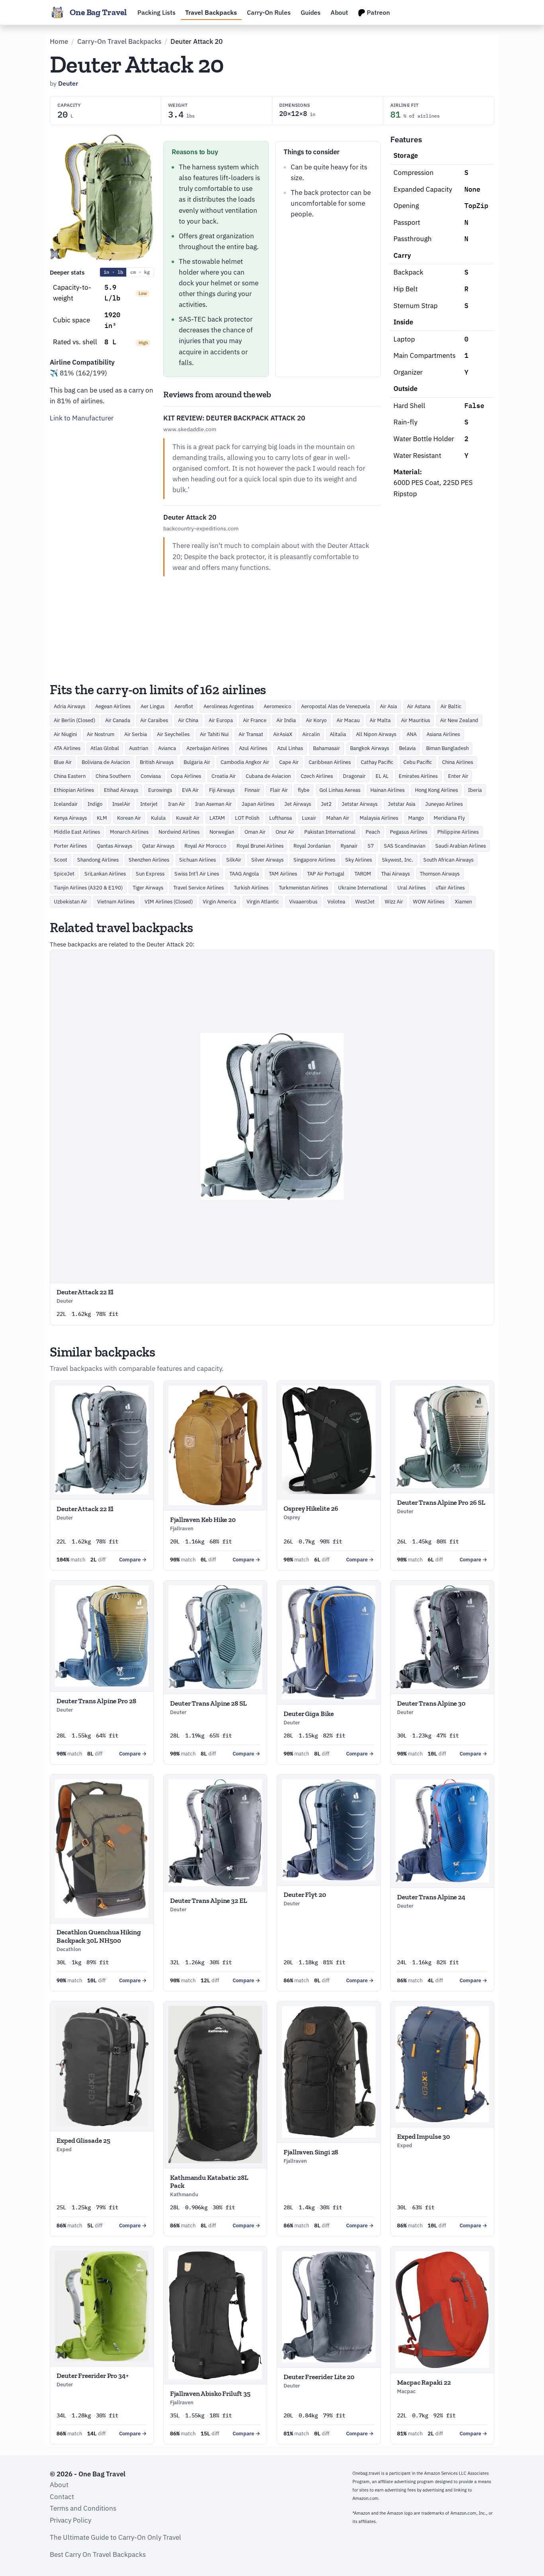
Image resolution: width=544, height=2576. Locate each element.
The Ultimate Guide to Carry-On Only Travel (115, 2537)
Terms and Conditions (83, 2508)
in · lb (113, 272)
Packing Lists (157, 12)
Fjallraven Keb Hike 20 (203, 1520)
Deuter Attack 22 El (85, 1292)
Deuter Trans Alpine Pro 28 (96, 1701)
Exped (64, 2149)
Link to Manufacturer (82, 418)
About (339, 12)
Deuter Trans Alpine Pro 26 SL (441, 1502)
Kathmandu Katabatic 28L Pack (209, 2181)
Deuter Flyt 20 (305, 1895)
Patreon (378, 12)
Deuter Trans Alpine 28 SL (208, 1703)
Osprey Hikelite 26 (311, 1508)
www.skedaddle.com (190, 429)
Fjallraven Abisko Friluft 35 (210, 2393)
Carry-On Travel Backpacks (119, 41)
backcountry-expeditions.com (201, 528)
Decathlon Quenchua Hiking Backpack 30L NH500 (99, 1936)
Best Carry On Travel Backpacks (98, 2554)
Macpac (406, 2391)
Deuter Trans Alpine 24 (431, 1897)
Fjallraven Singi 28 (311, 2152)
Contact (62, 2497)
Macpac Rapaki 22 (424, 2382)
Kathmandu (184, 2194)
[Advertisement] (102, 550)
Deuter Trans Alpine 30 (431, 1703)
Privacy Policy (70, 2520)
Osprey (292, 1517)
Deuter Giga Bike (309, 1714)
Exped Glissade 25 (83, 2140)
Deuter (68, 83)
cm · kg (140, 272)
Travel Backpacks (211, 12)
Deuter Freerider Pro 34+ (93, 2376)
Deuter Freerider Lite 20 (319, 2377)
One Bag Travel (98, 12)
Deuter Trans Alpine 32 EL (209, 1901)
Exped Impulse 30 (424, 2136)
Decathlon (69, 1949)
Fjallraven (182, 1529)
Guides (311, 12)
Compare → (133, 1560)
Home (59, 41)
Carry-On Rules (269, 12)
